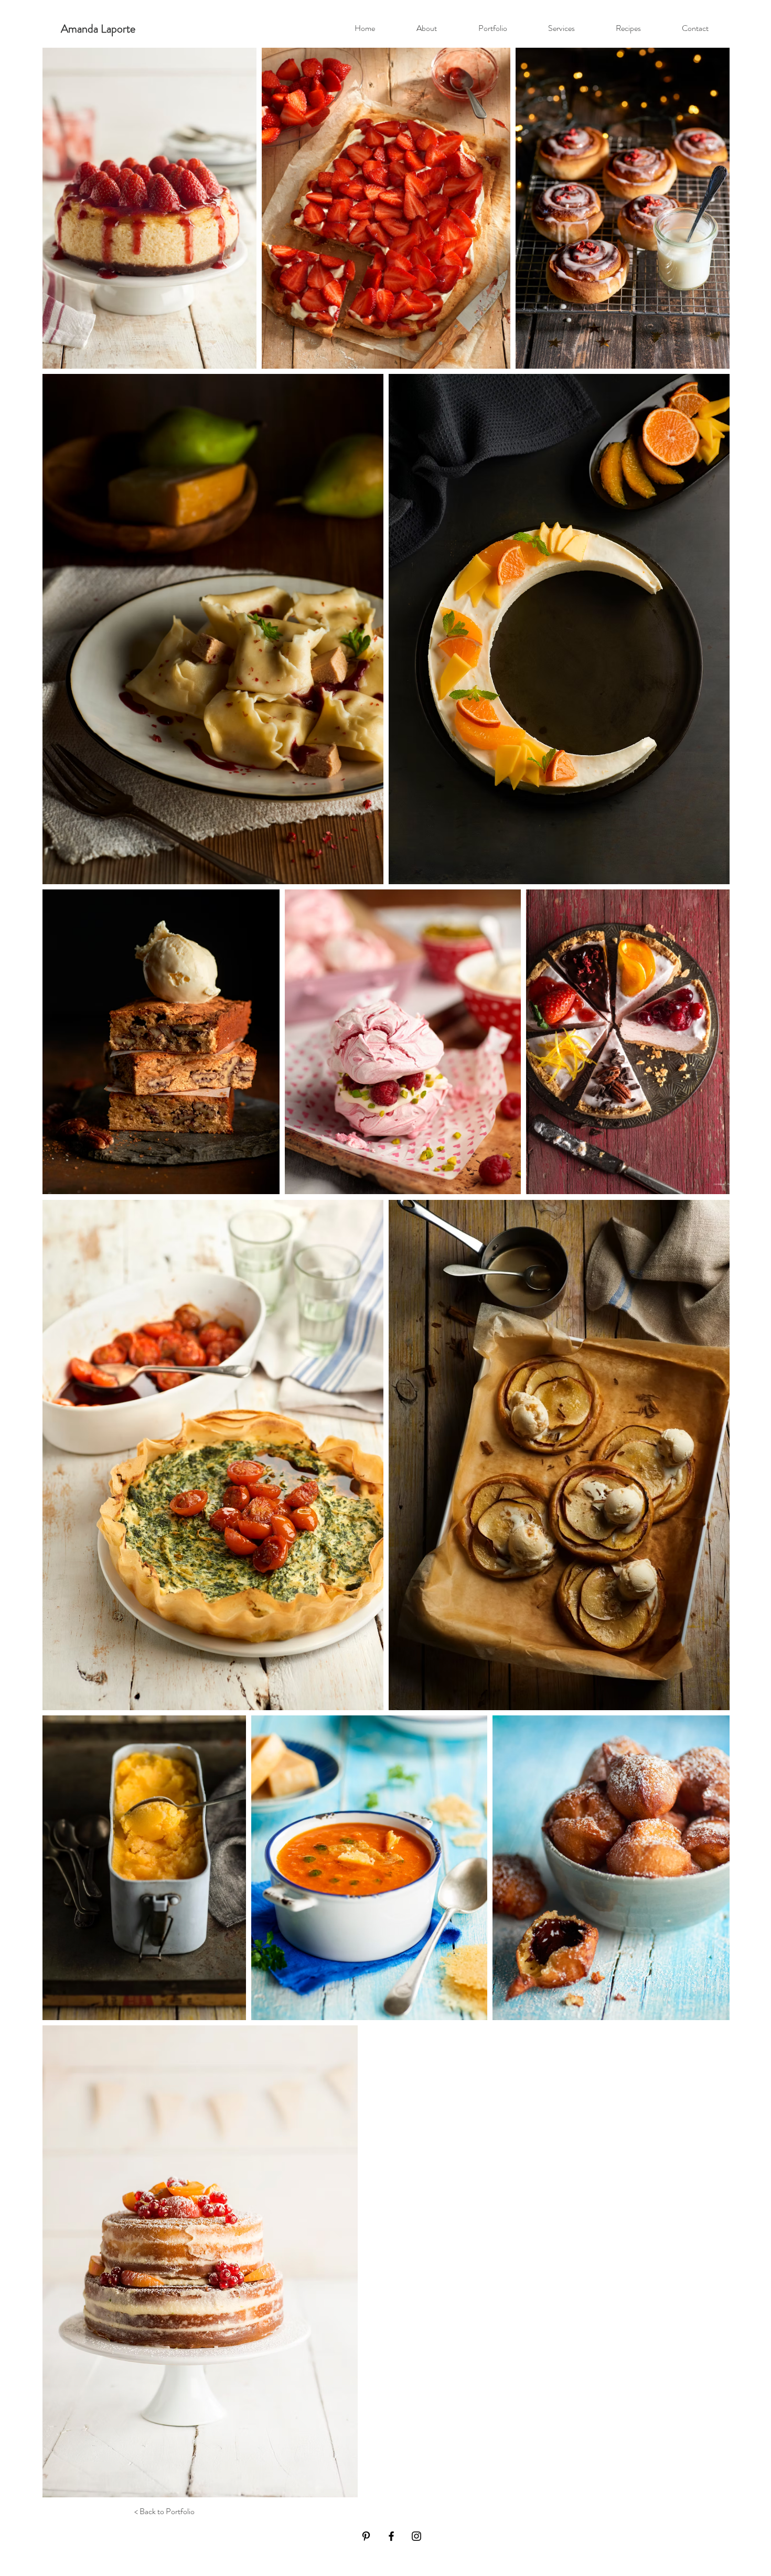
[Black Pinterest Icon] (366, 2536)
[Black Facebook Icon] (391, 2536)
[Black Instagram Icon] (416, 2536)
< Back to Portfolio (164, 2511)
